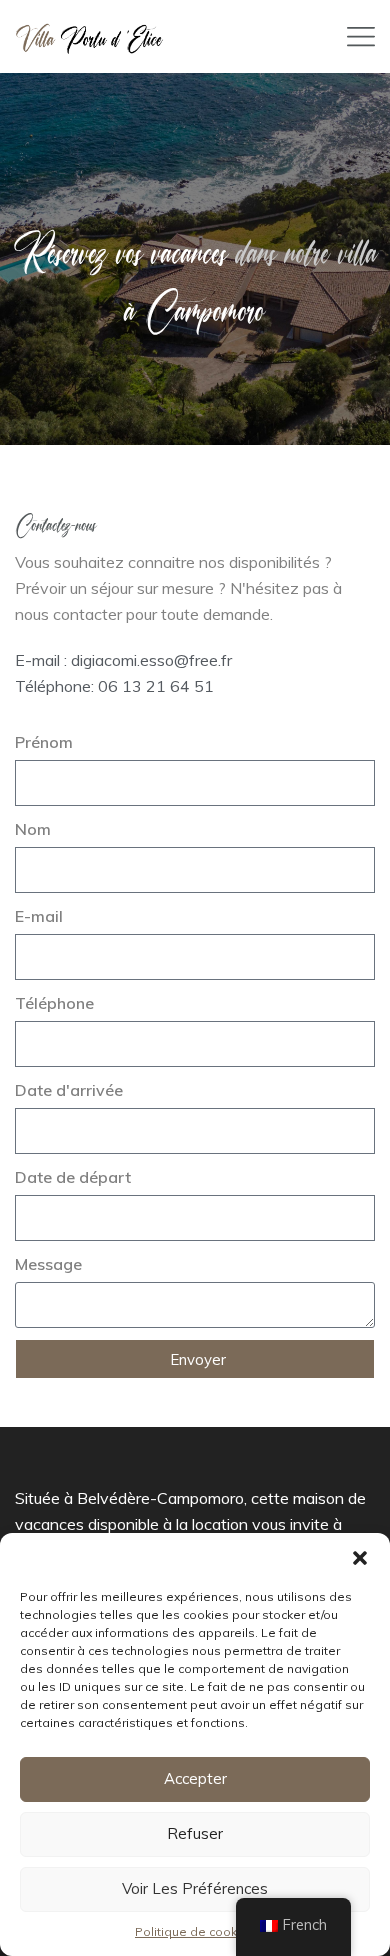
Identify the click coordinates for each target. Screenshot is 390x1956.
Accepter (195, 1778)
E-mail (39, 916)
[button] (360, 1558)
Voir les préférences (195, 1888)
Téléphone (54, 1003)
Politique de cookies (195, 1931)
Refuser (195, 1833)
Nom (33, 829)
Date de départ (73, 1177)
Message (48, 1264)
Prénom (44, 742)
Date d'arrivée (69, 1090)
